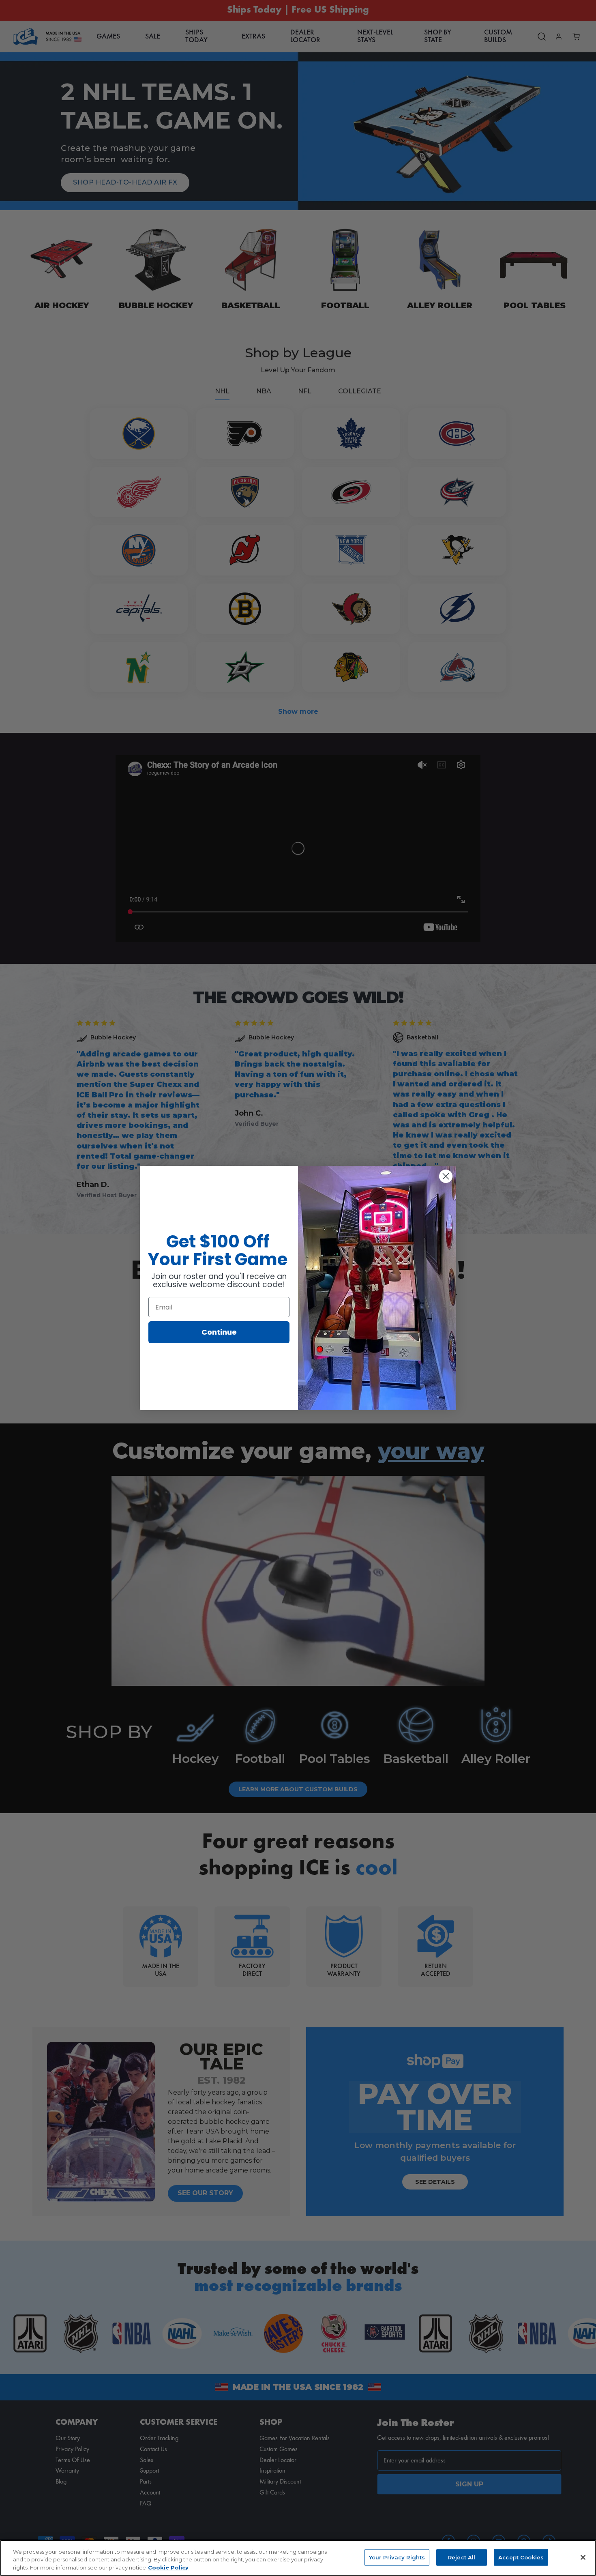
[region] (298, 2558)
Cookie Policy (168, 2567)
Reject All (462, 2557)
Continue (219, 1332)
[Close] (583, 2557)
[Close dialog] (446, 1176)
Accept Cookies (521, 2557)
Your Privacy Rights (397, 2557)
